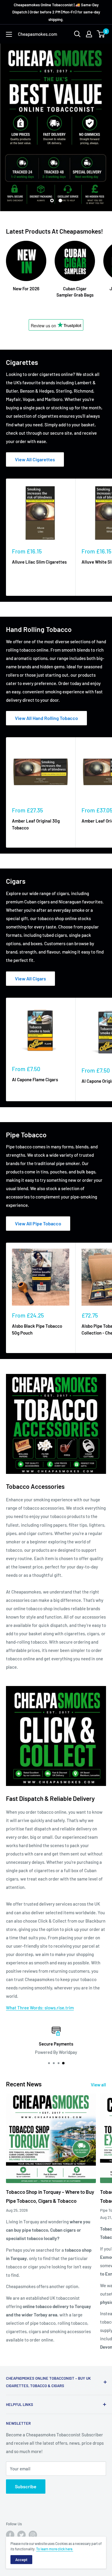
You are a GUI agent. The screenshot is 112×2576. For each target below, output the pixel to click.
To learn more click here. (55, 2549)
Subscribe (26, 2486)
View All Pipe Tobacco (38, 1223)
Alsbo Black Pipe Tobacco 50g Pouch (37, 1329)
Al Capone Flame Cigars (35, 1079)
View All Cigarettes (35, 459)
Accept (21, 2560)
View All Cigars (30, 978)
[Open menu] (9, 34)
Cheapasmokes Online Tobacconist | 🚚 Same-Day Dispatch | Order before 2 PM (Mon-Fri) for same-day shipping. (56, 12)
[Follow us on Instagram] (33, 2535)
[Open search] (77, 34)
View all (98, 2085)
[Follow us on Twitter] (22, 2535)
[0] (101, 34)
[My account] (89, 34)
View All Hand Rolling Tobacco (46, 718)
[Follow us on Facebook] (10, 2535)
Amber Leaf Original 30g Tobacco (36, 824)
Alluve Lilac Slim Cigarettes (39, 562)
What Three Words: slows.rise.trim (40, 2008)
